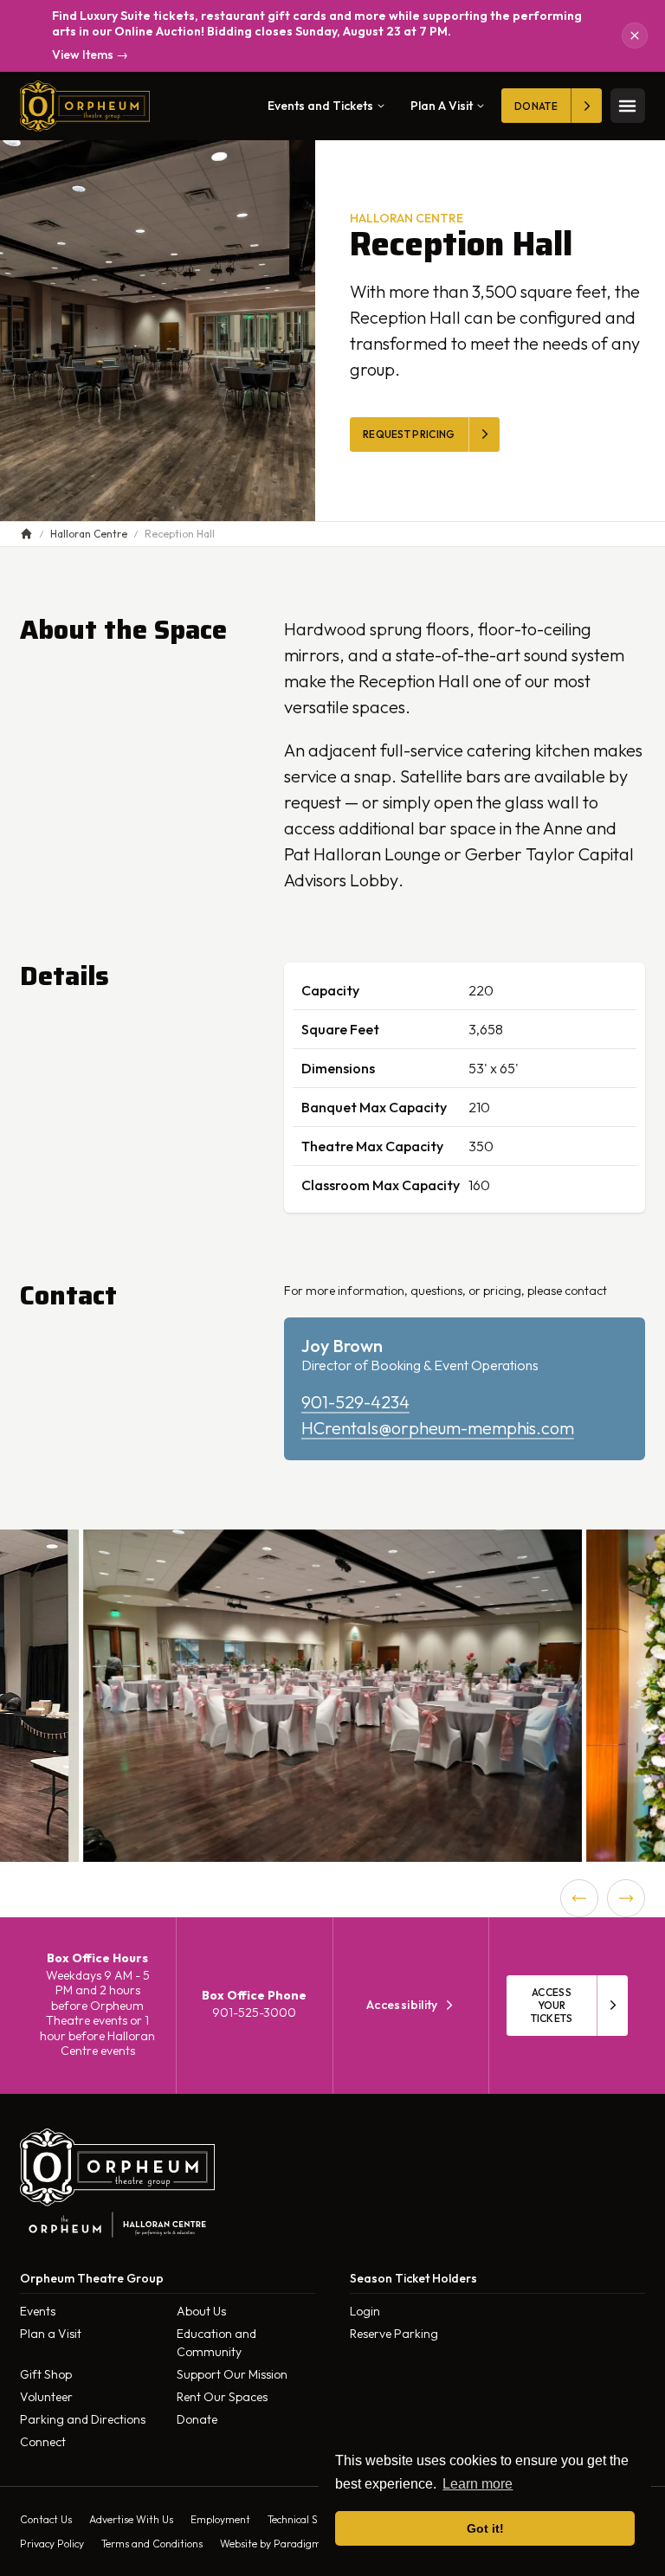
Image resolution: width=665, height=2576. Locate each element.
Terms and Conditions (152, 2544)
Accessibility (402, 2005)
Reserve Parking (394, 2334)
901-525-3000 (254, 2012)
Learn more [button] (478, 2484)
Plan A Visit (442, 106)
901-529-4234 (355, 1402)
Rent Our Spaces (222, 2397)
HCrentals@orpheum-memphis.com (438, 1428)
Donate (197, 2419)
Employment (220, 2519)
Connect (43, 2442)
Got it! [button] (485, 2528)
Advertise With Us (131, 2519)
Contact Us (46, 2519)
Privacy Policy (52, 2544)
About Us (201, 2311)
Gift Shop (46, 2374)
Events (38, 2311)
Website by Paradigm (271, 2544)
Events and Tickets (320, 106)
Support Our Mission (232, 2374)
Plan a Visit (51, 2334)
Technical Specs (303, 2519)
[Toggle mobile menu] (628, 106)
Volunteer (46, 2397)
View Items (90, 55)
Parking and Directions (83, 2419)
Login (365, 2311)
